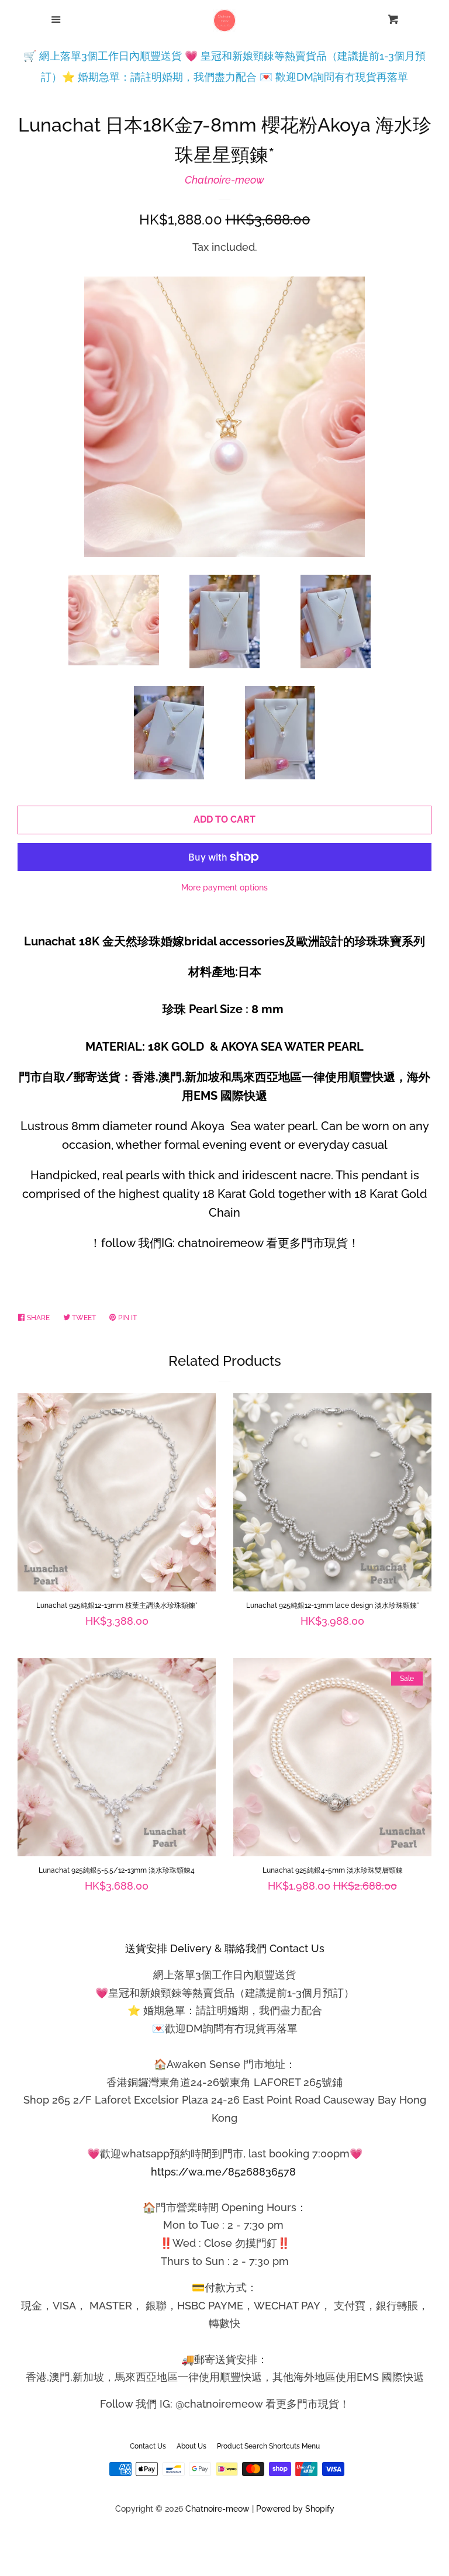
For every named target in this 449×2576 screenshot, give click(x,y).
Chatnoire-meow (224, 180)
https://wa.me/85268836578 (223, 2172)
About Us (191, 2446)
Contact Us (148, 2446)
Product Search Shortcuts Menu (268, 2446)
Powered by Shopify (295, 2508)
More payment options (224, 888)
